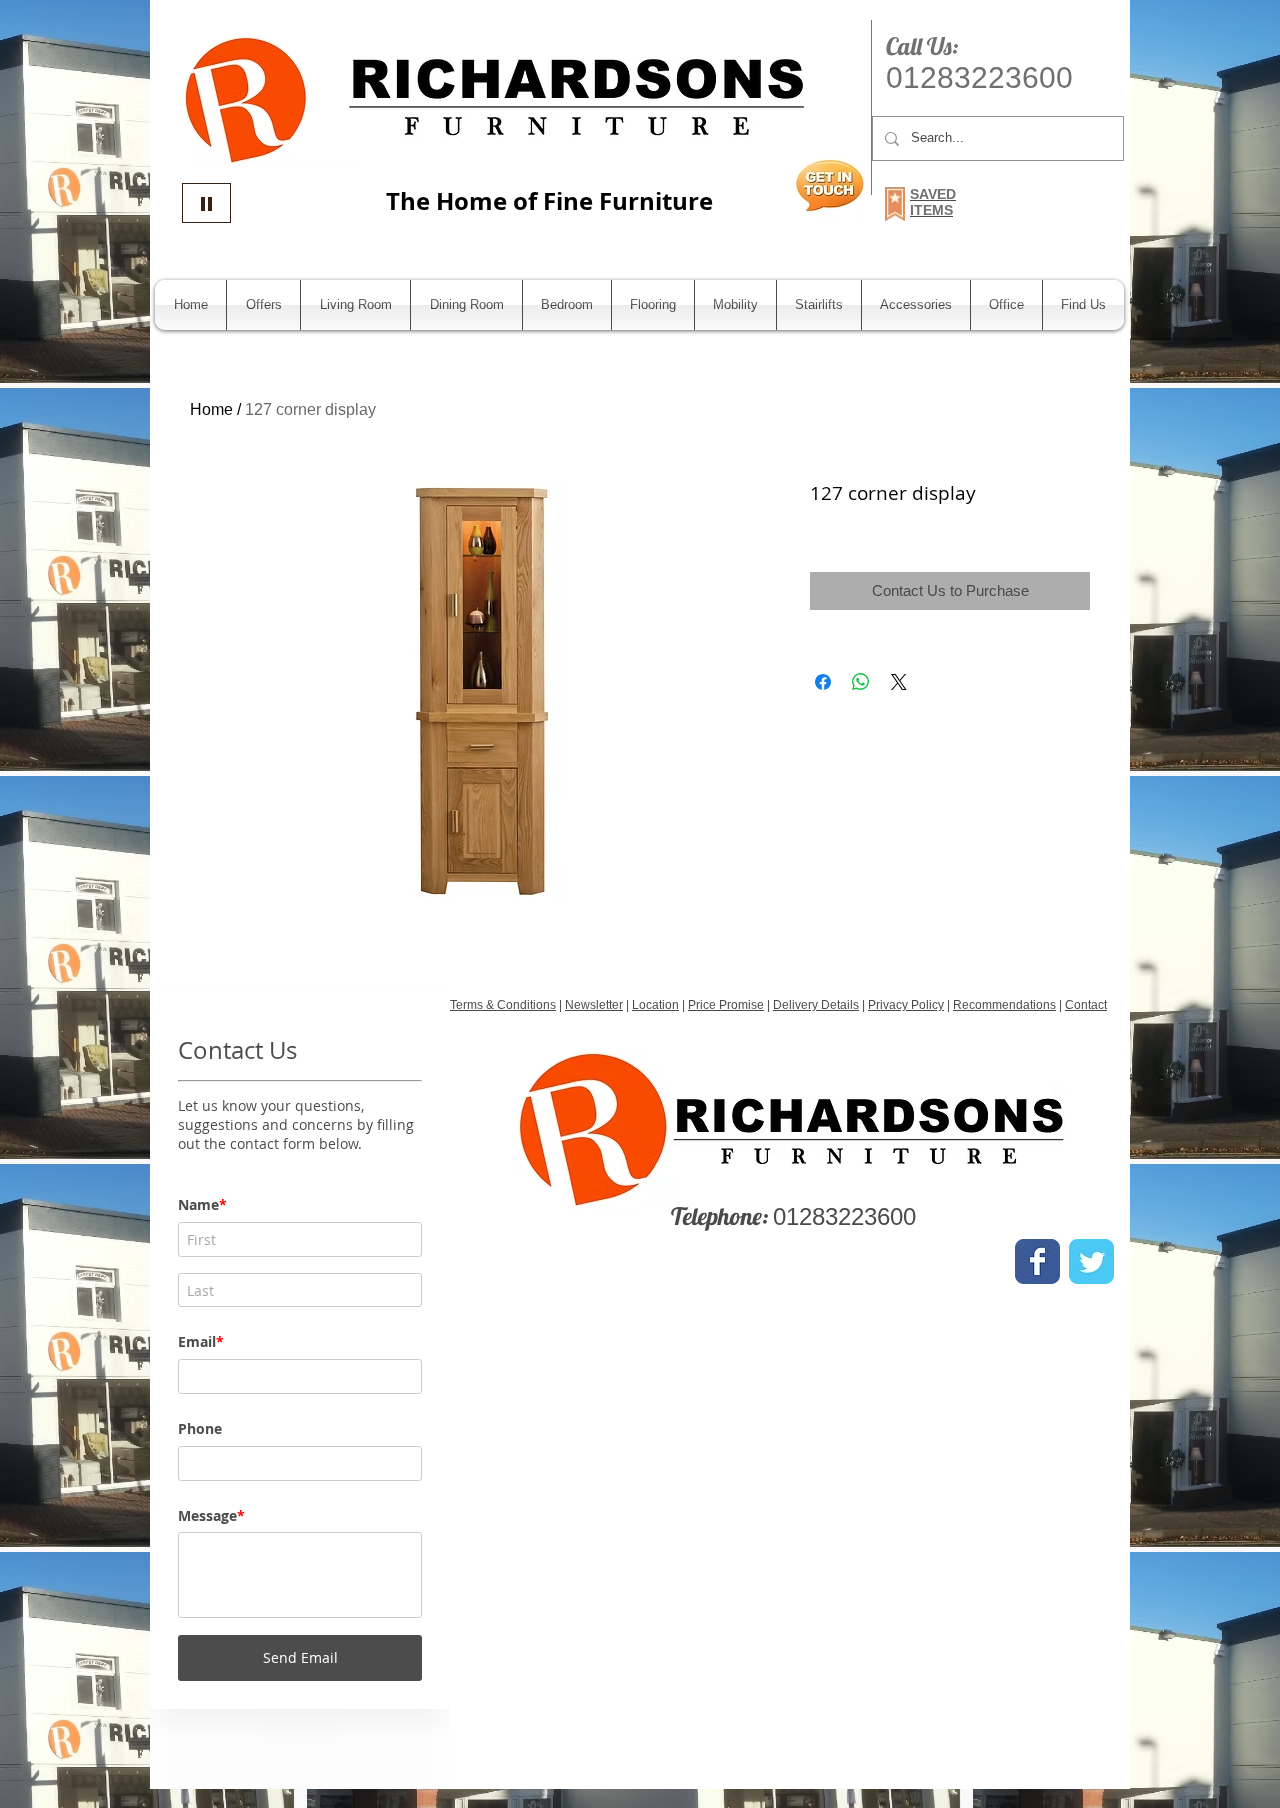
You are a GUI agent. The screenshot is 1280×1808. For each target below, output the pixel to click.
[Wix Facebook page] (1037, 1261)
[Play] (206, 203)
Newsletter (594, 1005)
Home (211, 409)
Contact (1086, 1005)
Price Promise (726, 1005)
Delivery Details (816, 1005)
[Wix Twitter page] (1091, 1261)
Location (655, 1005)
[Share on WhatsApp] (861, 682)
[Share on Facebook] (823, 682)
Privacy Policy (906, 1005)
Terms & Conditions (503, 1005)
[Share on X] (899, 682)
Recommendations (1004, 1005)
